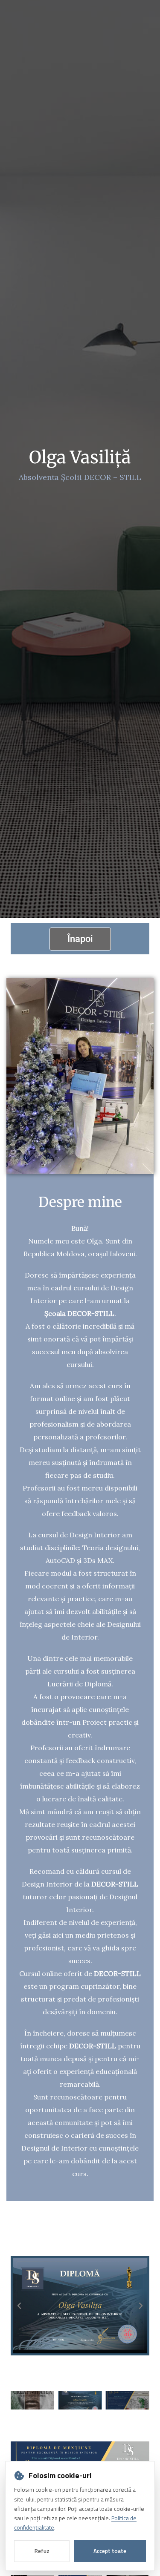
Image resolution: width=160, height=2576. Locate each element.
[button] (19, 2306)
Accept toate (110, 2551)
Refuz (42, 2551)
